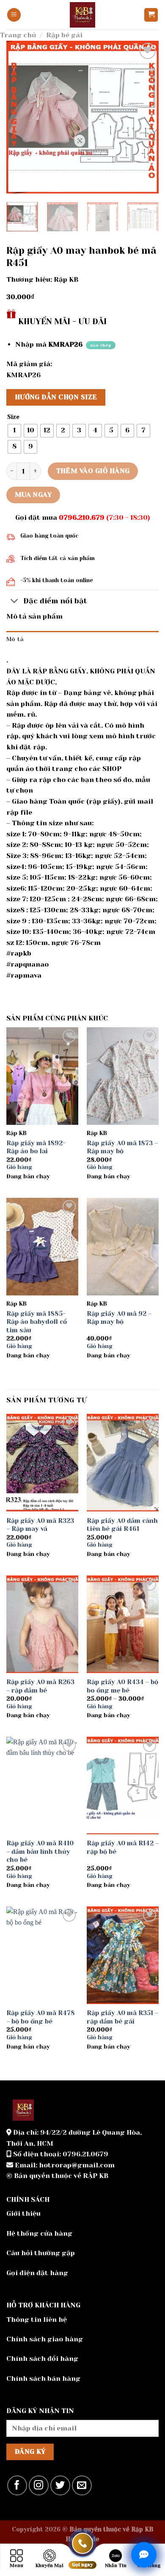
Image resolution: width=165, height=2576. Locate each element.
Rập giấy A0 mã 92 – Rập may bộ (119, 1318)
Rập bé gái (64, 35)
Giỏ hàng (19, 1167)
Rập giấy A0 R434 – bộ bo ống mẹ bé (122, 1686)
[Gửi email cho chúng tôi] (82, 2485)
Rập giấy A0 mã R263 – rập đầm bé (40, 1686)
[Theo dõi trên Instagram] (39, 2485)
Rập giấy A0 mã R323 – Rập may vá (40, 1525)
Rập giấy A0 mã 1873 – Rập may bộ (122, 1147)
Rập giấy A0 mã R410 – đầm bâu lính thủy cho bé (40, 1851)
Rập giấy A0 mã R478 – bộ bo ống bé (41, 2017)
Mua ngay (33, 495)
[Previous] (20, 117)
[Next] (145, 117)
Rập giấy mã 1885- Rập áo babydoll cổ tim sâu (37, 1322)
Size (13, 417)
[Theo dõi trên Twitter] (60, 2485)
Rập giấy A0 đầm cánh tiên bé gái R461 (122, 1525)
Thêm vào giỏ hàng (93, 471)
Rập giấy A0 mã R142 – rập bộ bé (123, 1847)
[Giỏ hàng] (151, 15)
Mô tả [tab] (15, 639)
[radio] (14, 431)
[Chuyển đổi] (15, 601)
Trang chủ (18, 35)
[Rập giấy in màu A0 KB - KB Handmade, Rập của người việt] (82, 15)
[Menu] (14, 15)
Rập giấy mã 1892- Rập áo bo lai (36, 1147)
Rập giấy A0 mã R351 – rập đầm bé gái (122, 2017)
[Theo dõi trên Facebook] (17, 2485)
